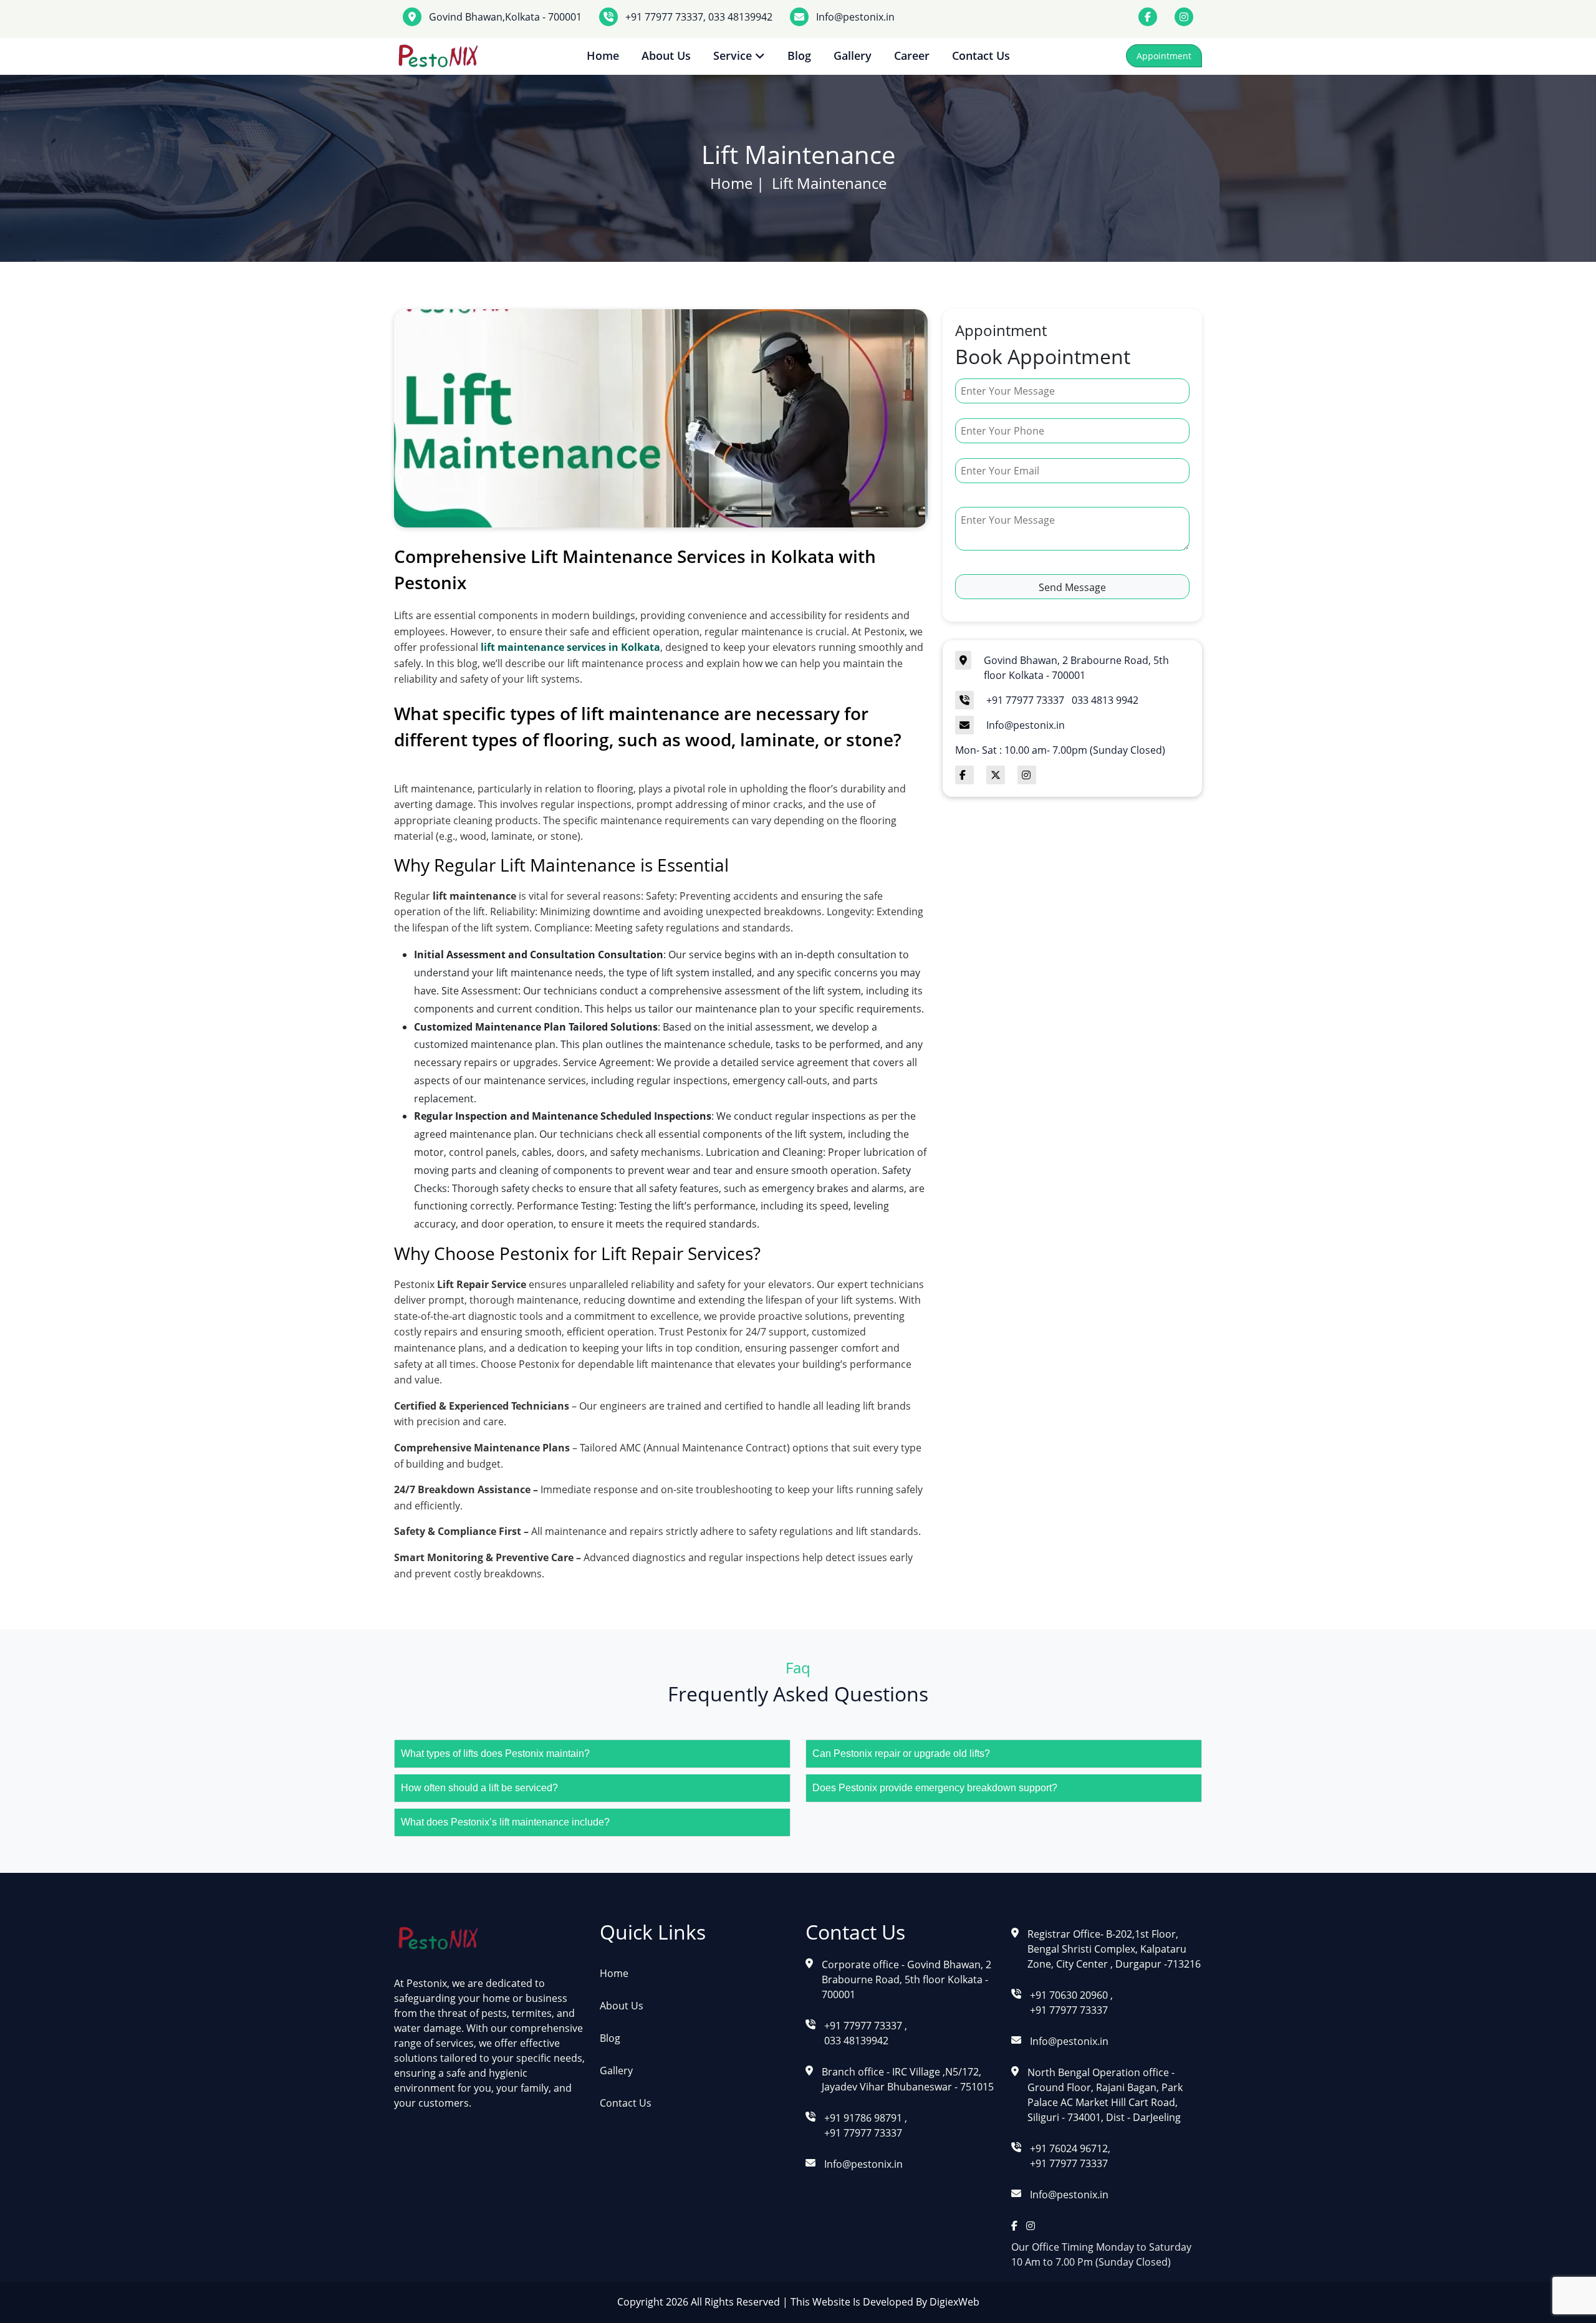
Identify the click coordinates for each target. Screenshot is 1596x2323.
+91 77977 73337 (664, 17)
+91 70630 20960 (1070, 1995)
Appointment (1164, 56)
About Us (666, 55)
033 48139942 (739, 17)
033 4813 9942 (1105, 700)
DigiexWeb (953, 2302)
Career (912, 55)
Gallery (853, 55)
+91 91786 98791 (864, 2118)
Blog (799, 55)
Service (734, 55)
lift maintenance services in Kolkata (570, 647)
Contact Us (981, 55)
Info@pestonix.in (855, 17)
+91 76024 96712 (1069, 2148)
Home (603, 55)
